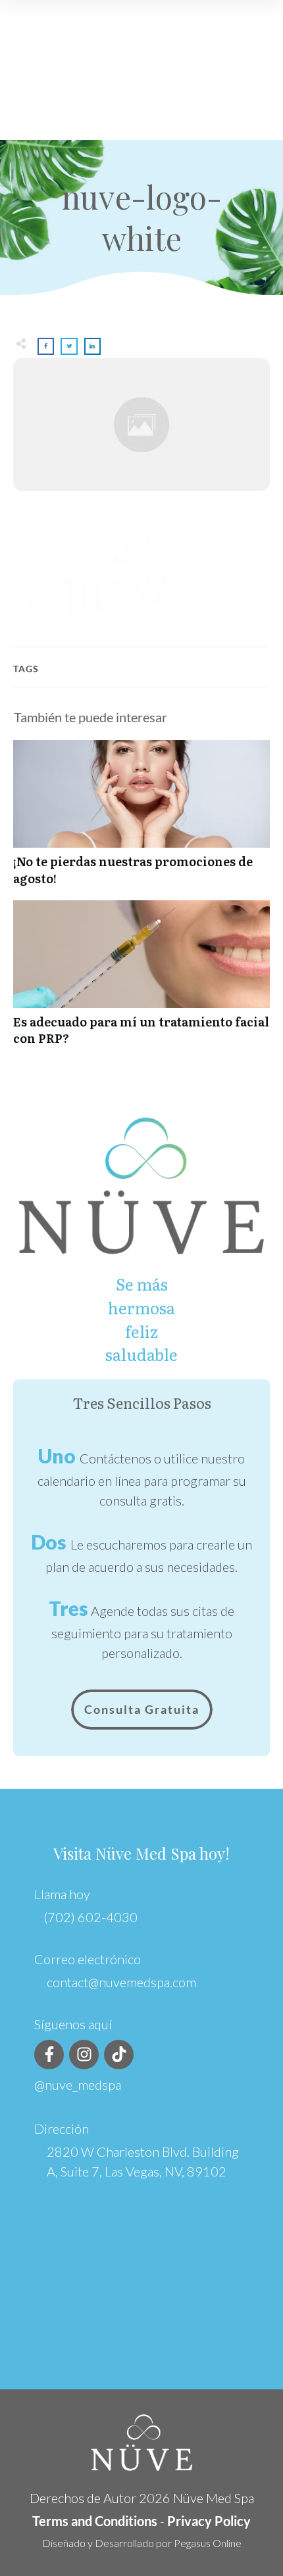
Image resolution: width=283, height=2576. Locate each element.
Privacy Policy (209, 2521)
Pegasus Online (208, 2543)
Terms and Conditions (95, 2521)
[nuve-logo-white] (141, 425)
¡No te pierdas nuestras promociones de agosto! (141, 819)
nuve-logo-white (142, 217)
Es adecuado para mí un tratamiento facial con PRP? (141, 980)
